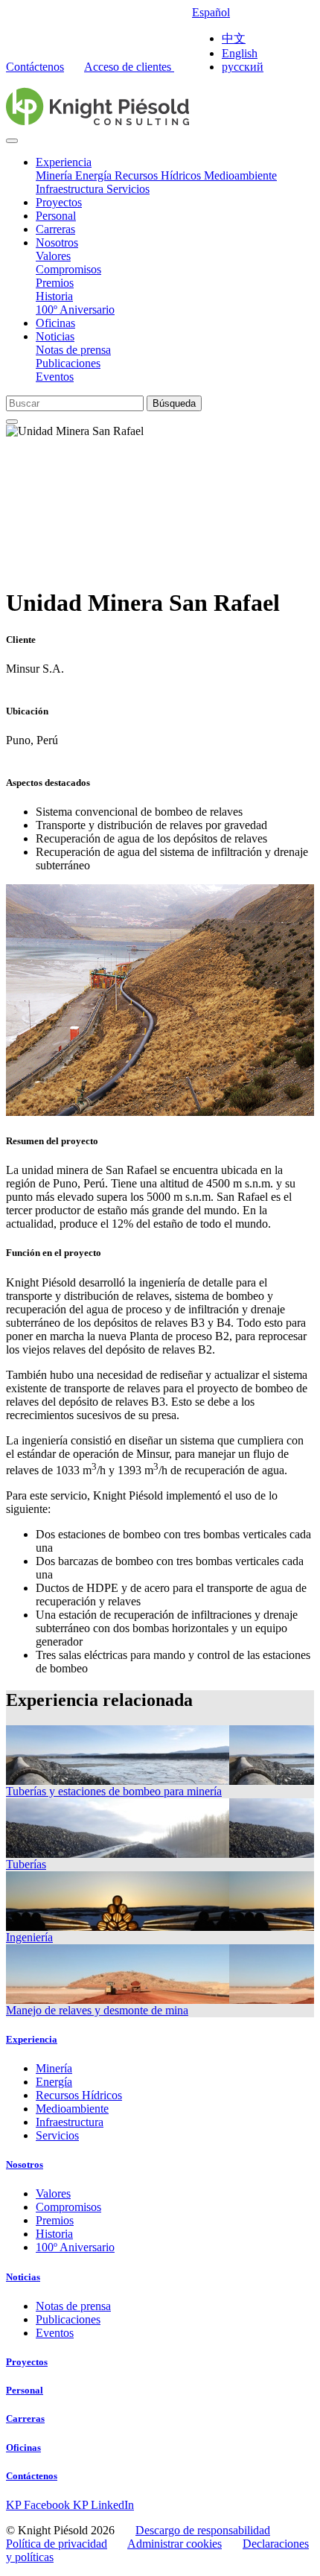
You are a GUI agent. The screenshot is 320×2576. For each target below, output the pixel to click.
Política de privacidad (57, 2544)
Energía (95, 175)
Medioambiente (240, 175)
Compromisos (68, 269)
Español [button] (211, 12)
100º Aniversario (75, 310)
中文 (234, 38)
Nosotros (57, 242)
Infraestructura (71, 189)
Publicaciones (68, 363)
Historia (54, 296)
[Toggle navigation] (12, 141)
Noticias (55, 336)
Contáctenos (35, 67)
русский (243, 67)
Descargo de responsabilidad (203, 2530)
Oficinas (55, 323)
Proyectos (59, 202)
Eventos (55, 377)
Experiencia (64, 162)
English (240, 53)
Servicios (128, 189)
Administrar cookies (175, 2544)
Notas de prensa (73, 350)
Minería (55, 175)
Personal (56, 216)
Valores (53, 256)
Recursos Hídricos (159, 175)
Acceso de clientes (129, 67)
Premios (55, 283)
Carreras (55, 229)
